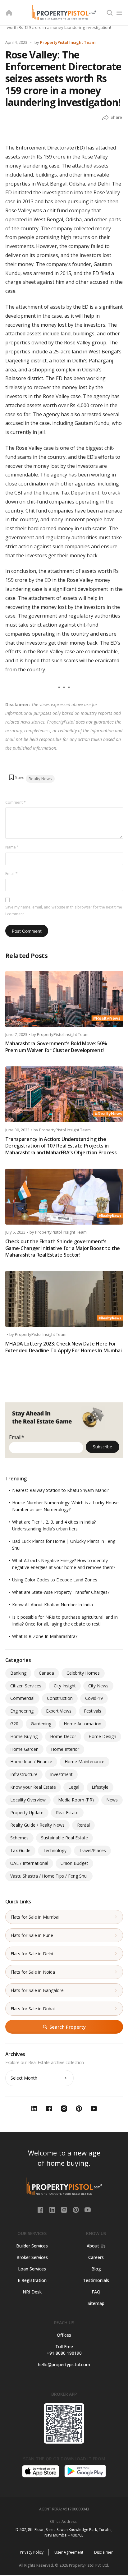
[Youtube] (88, 2210)
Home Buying (24, 1736)
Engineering (22, 1711)
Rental (83, 1825)
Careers (96, 2257)
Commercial (22, 1698)
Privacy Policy (32, 2552)
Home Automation (82, 1724)
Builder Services (32, 2246)
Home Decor (63, 1736)
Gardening (41, 1724)
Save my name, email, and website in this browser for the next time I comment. (64, 911)
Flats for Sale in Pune (32, 1935)
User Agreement (69, 2552)
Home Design (102, 1736)
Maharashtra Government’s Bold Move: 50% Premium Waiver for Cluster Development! (56, 1047)
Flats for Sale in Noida (33, 1972)
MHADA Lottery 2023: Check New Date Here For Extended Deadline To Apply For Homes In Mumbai (64, 1347)
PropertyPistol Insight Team (68, 42)
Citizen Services (26, 1686)
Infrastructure (24, 1774)
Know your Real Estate (33, 1787)
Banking (18, 1673)
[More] (105, 118)
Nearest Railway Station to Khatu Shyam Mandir (61, 1490)
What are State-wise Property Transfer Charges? (61, 1592)
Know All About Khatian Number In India (53, 1605)
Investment (61, 1774)
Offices (64, 2335)
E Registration (32, 2280)
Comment (16, 802)
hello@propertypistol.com (64, 2364)
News (112, 1800)
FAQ (96, 2292)
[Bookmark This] (16, 777)
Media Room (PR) (76, 1800)
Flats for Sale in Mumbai (35, 1917)
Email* (17, 1437)
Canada (46, 1673)
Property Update (27, 1812)
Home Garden (24, 1749)
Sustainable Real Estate (64, 1838)
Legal (74, 1787)
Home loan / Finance (31, 1762)
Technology (55, 1850)
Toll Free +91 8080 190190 (64, 2350)
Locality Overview (28, 1800)
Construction (60, 1698)
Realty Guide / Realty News (37, 1825)
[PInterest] (76, 2210)
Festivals (93, 1711)
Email (11, 874)
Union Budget (74, 1863)
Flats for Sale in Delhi (32, 1954)
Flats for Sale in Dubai (33, 2009)
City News (98, 1686)
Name (12, 847)
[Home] (9, 13)
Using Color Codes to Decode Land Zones (55, 1580)
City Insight (65, 1686)
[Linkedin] (53, 2210)
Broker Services (32, 2257)
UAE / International (29, 1863)
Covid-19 (94, 1698)
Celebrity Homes (83, 1673)
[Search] (110, 13)
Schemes (19, 1838)
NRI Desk (32, 2292)
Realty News (40, 779)
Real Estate (67, 1812)
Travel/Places (92, 1850)
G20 (14, 1724)
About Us (96, 2246)
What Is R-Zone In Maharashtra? (45, 1636)
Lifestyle (100, 1787)
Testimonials (96, 2280)
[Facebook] (41, 2210)
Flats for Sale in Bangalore (37, 1990)
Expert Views (59, 1711)
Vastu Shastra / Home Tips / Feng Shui (49, 1876)
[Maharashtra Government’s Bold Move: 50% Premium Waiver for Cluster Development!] (64, 999)
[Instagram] (65, 2210)
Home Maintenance (85, 1762)
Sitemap (96, 2303)
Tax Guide (20, 1850)
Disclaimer (103, 2552)
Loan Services (32, 2269)
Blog (96, 2269)
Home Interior (65, 1749)
